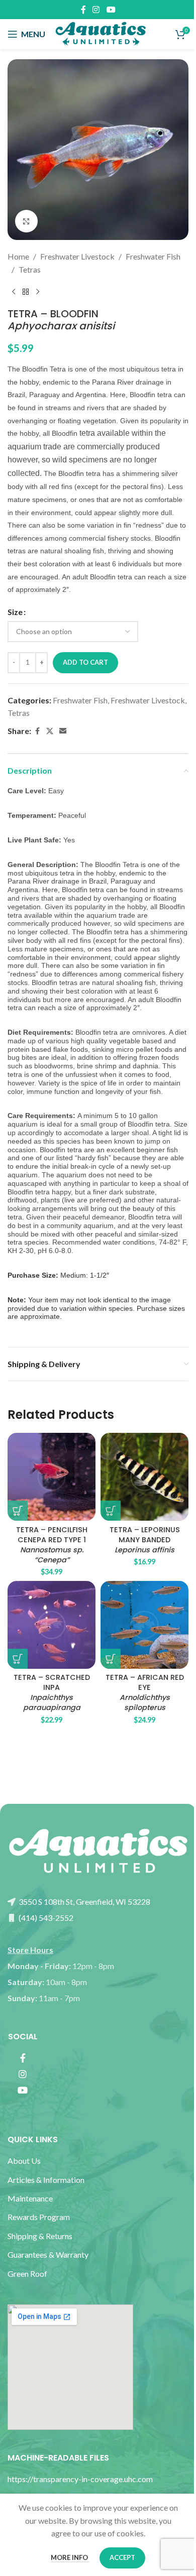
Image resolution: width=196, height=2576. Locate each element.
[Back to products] (26, 292)
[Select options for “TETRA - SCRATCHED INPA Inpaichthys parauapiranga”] (18, 1659)
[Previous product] (14, 292)
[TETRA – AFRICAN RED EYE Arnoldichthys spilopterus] (144, 1625)
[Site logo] (101, 33)
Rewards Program (39, 2217)
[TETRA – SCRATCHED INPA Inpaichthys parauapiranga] (52, 1625)
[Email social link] (63, 731)
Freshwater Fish (153, 256)
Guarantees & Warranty (48, 2254)
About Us (24, 2161)
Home (18, 256)
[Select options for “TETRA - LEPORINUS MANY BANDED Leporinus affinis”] (111, 1511)
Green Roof (27, 2274)
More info (70, 2557)
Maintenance (30, 2198)
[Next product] (38, 292)
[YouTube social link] (111, 10)
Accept (122, 2557)
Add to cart (85, 662)
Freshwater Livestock (77, 256)
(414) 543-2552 (45, 1918)
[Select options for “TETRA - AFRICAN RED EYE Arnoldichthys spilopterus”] (111, 1659)
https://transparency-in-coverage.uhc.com (80, 2479)
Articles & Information (47, 2180)
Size (15, 612)
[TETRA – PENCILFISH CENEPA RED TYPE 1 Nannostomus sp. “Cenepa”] (52, 1477)
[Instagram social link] (96, 10)
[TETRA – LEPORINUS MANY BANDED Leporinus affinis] (144, 1477)
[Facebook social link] (83, 10)
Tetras (30, 269)
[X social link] (50, 731)
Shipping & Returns (40, 2236)
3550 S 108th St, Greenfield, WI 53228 (84, 1902)
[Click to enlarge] (26, 221)
